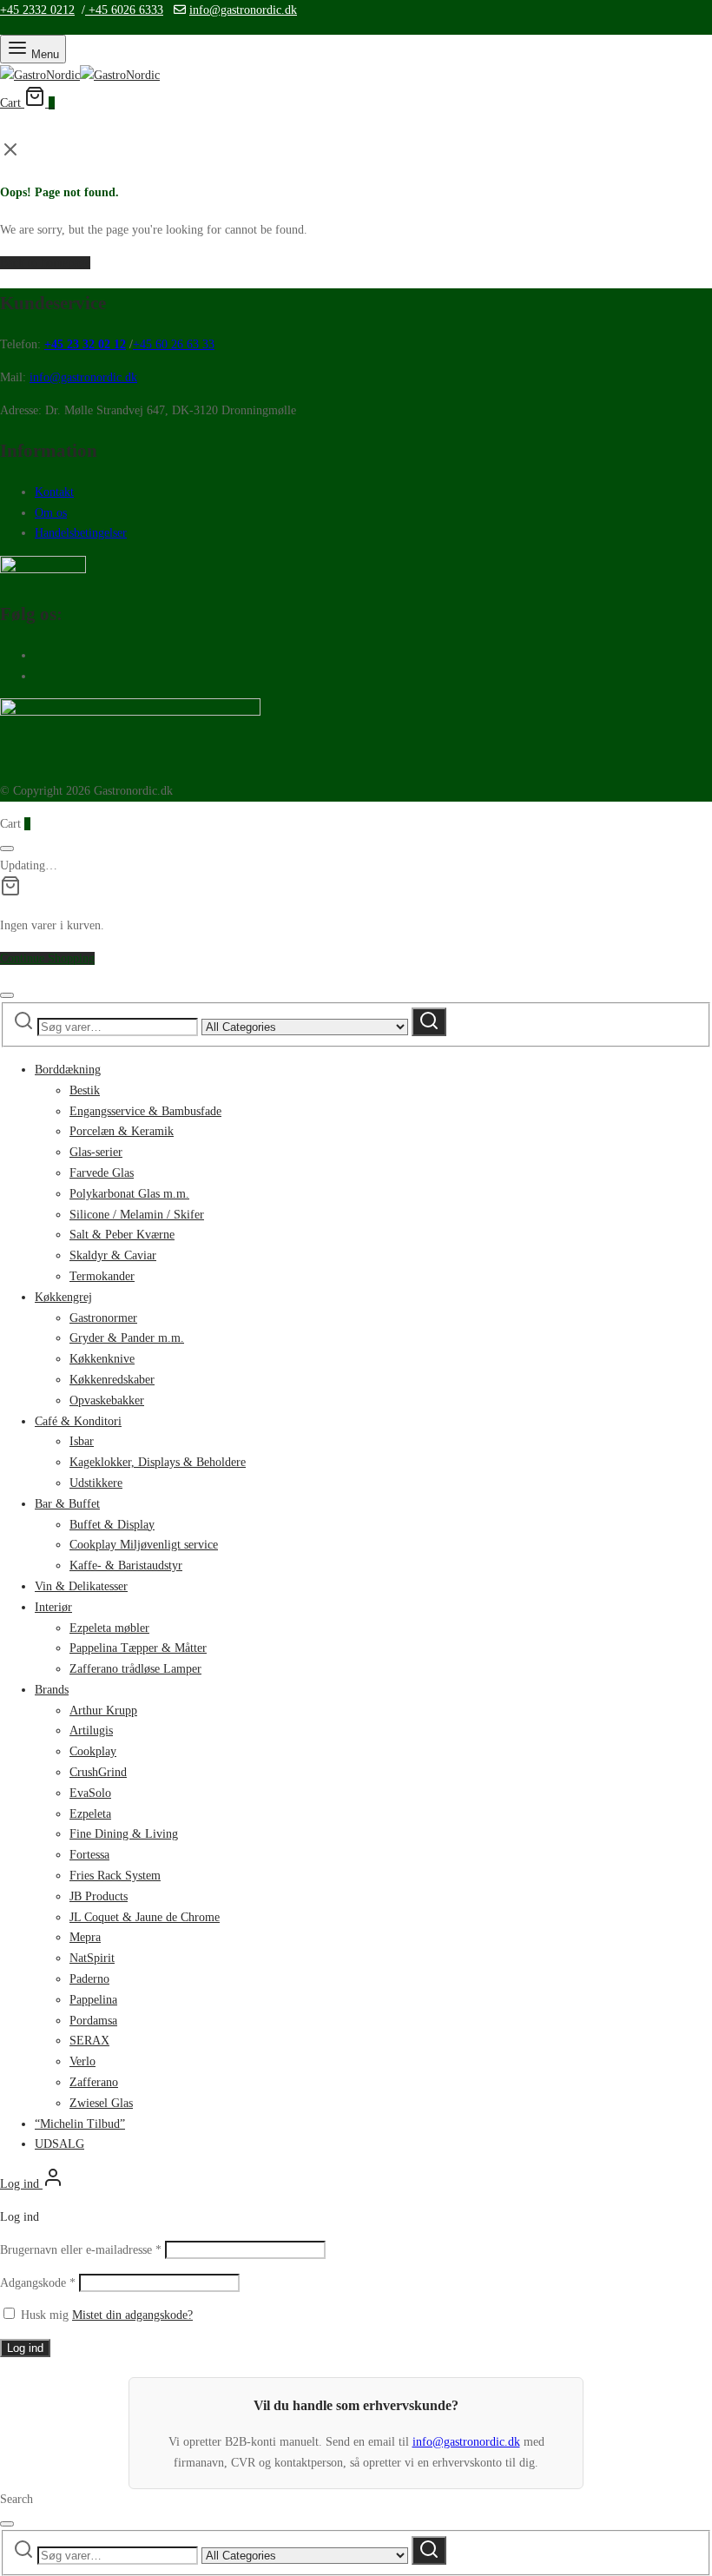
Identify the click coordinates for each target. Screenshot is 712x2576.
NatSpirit (92, 1958)
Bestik (85, 1090)
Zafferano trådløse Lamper (135, 1669)
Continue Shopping (47, 958)
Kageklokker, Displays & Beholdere (158, 1462)
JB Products (99, 1896)
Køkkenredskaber (112, 1380)
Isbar (82, 1441)
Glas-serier (96, 1152)
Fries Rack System (115, 1876)
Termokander (102, 1276)
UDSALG (59, 2144)
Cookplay (93, 1751)
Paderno (89, 1979)
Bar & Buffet (67, 1504)
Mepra (85, 1937)
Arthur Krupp (103, 1711)
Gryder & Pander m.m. (127, 1338)
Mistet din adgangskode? (132, 2315)
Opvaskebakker (107, 1400)
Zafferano (94, 2082)
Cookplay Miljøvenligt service (144, 1545)
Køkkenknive (102, 1359)
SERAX (89, 2041)
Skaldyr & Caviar (113, 1255)
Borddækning (68, 1070)
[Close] (7, 849)
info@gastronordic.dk (243, 10)
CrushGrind (98, 1772)
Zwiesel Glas (101, 2103)
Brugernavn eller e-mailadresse (81, 2250)
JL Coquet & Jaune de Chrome (145, 1917)
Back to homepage (45, 263)
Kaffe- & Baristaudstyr (126, 1565)
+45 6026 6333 (124, 10)
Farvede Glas (102, 1173)
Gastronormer (103, 1318)
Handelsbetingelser (81, 533)
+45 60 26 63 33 (174, 344)
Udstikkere (96, 1483)
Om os (51, 513)
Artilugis (91, 1731)
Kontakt (54, 492)
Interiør (53, 1607)
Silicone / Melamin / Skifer (137, 1215)
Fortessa (89, 1855)
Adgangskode (38, 2283)
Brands (52, 1690)
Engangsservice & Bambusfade (145, 1111)
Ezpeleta (90, 1814)
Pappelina (93, 2000)
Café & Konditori (78, 1421)
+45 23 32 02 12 (85, 344)
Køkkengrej (63, 1297)
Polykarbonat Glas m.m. (129, 1194)
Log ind (25, 2348)
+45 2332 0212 (37, 10)
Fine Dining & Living (124, 1834)
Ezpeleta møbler (109, 1628)
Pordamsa (93, 2021)
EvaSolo (90, 1793)
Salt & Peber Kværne (122, 1235)
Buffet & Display (112, 1525)
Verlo (82, 2061)
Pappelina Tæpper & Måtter (138, 1648)
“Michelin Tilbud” (80, 2124)
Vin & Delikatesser (81, 1586)
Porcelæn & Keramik (122, 1131)
